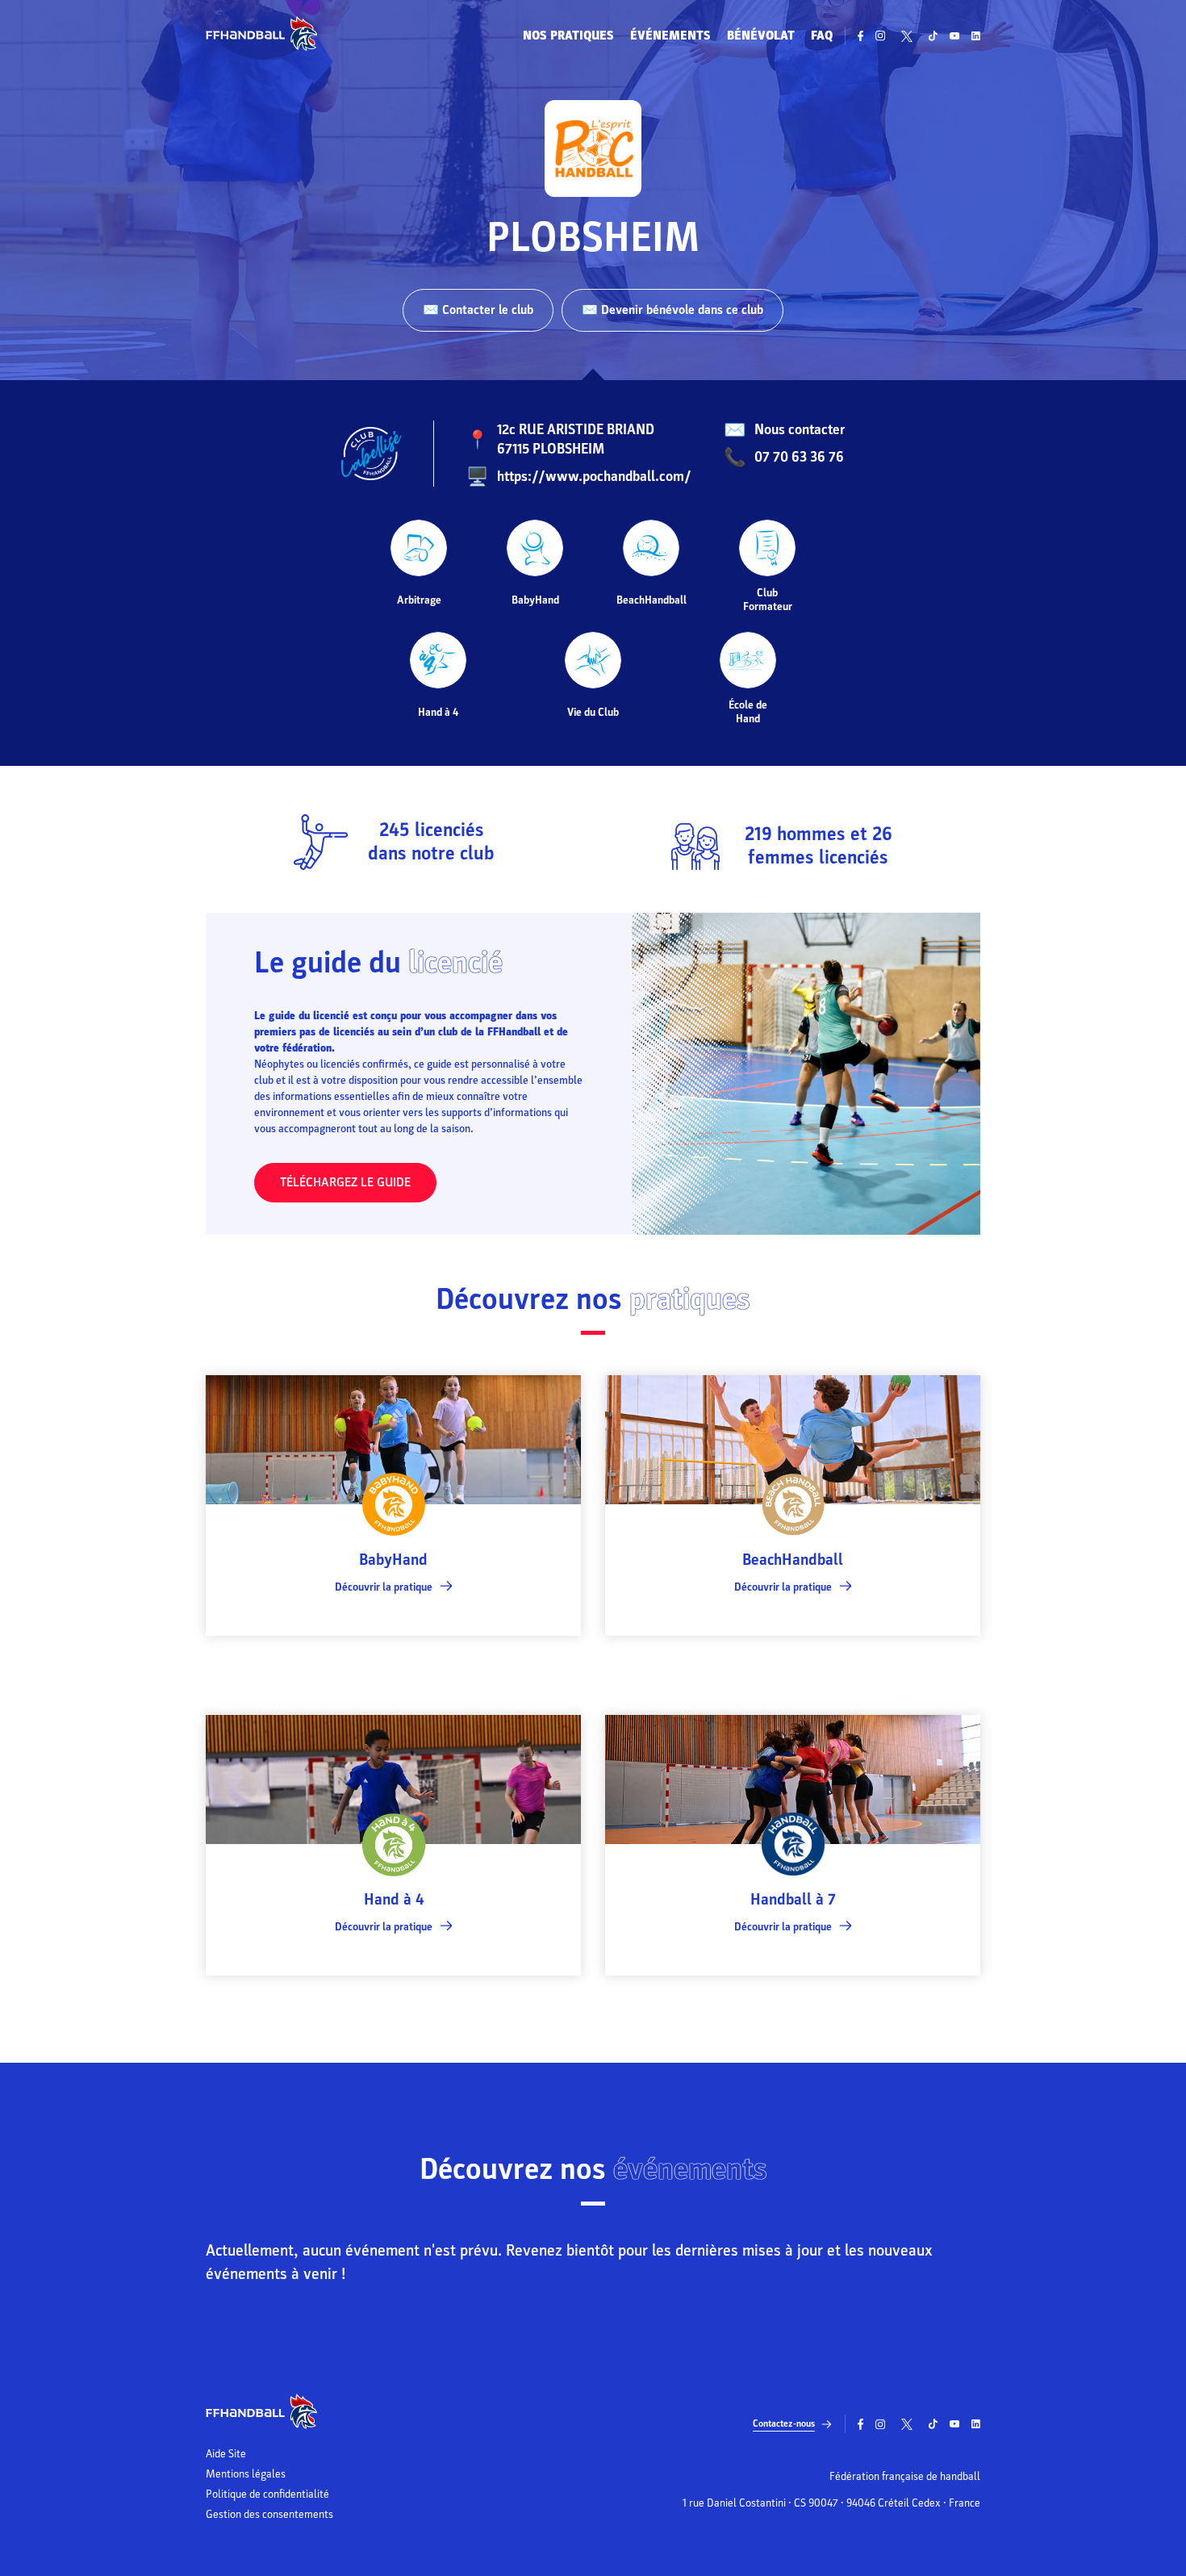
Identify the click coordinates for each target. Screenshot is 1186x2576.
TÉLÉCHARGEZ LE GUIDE (345, 1182)
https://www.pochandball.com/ (594, 477)
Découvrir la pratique (384, 1587)
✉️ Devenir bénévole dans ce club (672, 310)
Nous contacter (800, 430)
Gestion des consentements (269, 2515)
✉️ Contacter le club (478, 310)
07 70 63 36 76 (799, 457)
